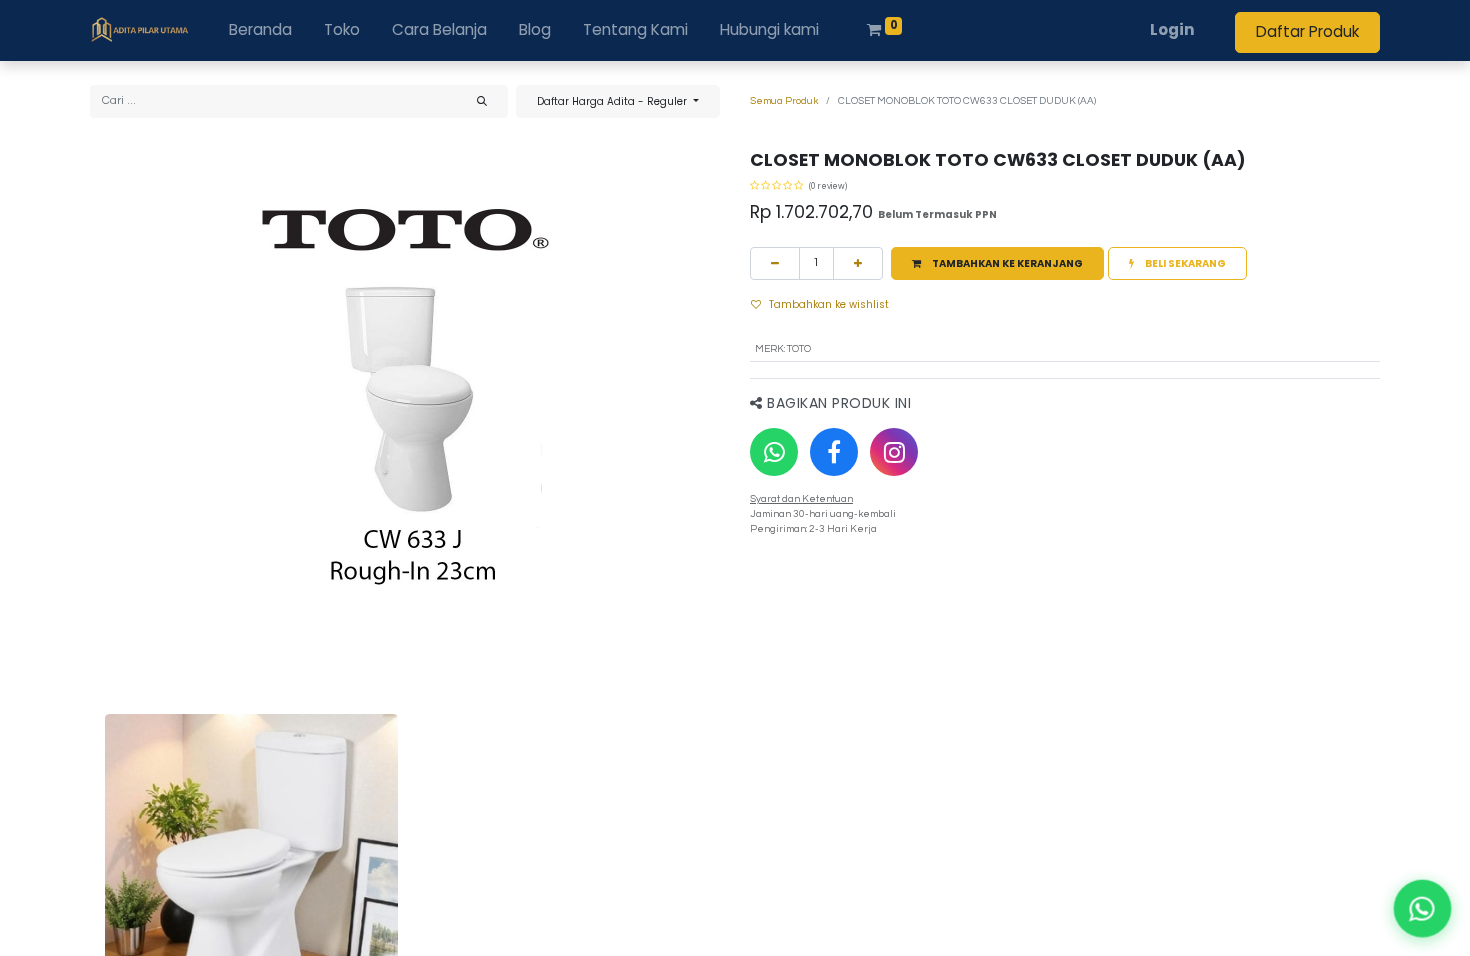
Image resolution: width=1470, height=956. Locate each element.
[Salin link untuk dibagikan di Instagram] (894, 452)
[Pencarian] (482, 101)
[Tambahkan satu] (858, 263)
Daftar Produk (1307, 31)
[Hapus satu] (775, 263)
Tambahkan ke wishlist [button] (829, 304)
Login (1172, 29)
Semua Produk (784, 101)
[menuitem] (260, 30)
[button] (997, 263)
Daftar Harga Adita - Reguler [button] (613, 101)
